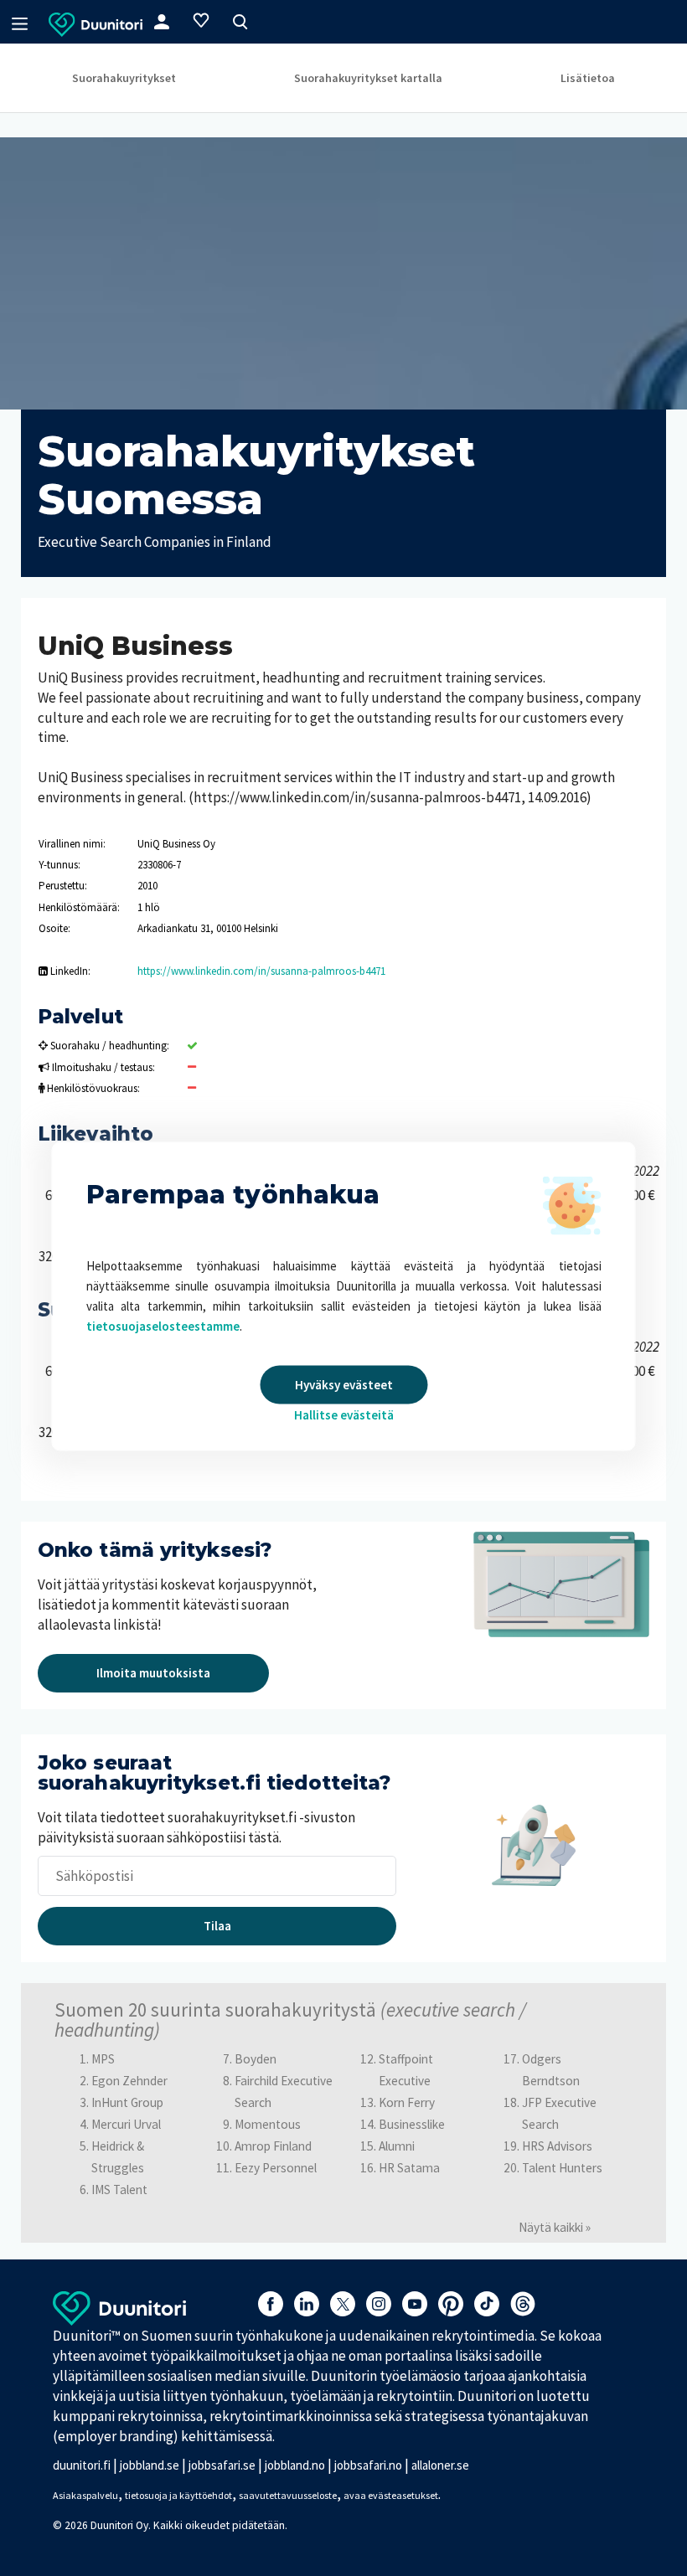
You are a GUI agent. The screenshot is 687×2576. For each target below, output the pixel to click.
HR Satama (409, 2168)
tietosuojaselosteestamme (163, 1326)
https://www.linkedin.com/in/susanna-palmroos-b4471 (261, 971)
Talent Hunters (562, 2168)
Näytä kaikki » (555, 2227)
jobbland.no (295, 2465)
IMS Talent (119, 2190)
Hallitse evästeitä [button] (344, 1415)
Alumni (397, 2146)
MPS (103, 2059)
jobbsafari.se (222, 2465)
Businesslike (412, 2124)
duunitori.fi (82, 2465)
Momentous (268, 2124)
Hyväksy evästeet (344, 1385)
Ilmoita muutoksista (153, 1673)
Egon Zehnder (129, 2081)
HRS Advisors (557, 2146)
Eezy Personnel (276, 2168)
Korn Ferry (407, 2102)
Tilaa (217, 1926)
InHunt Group (127, 2102)
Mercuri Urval (126, 2124)
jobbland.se (150, 2465)
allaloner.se (440, 2465)
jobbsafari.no (368, 2465)
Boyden (256, 2059)
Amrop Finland (273, 2146)
